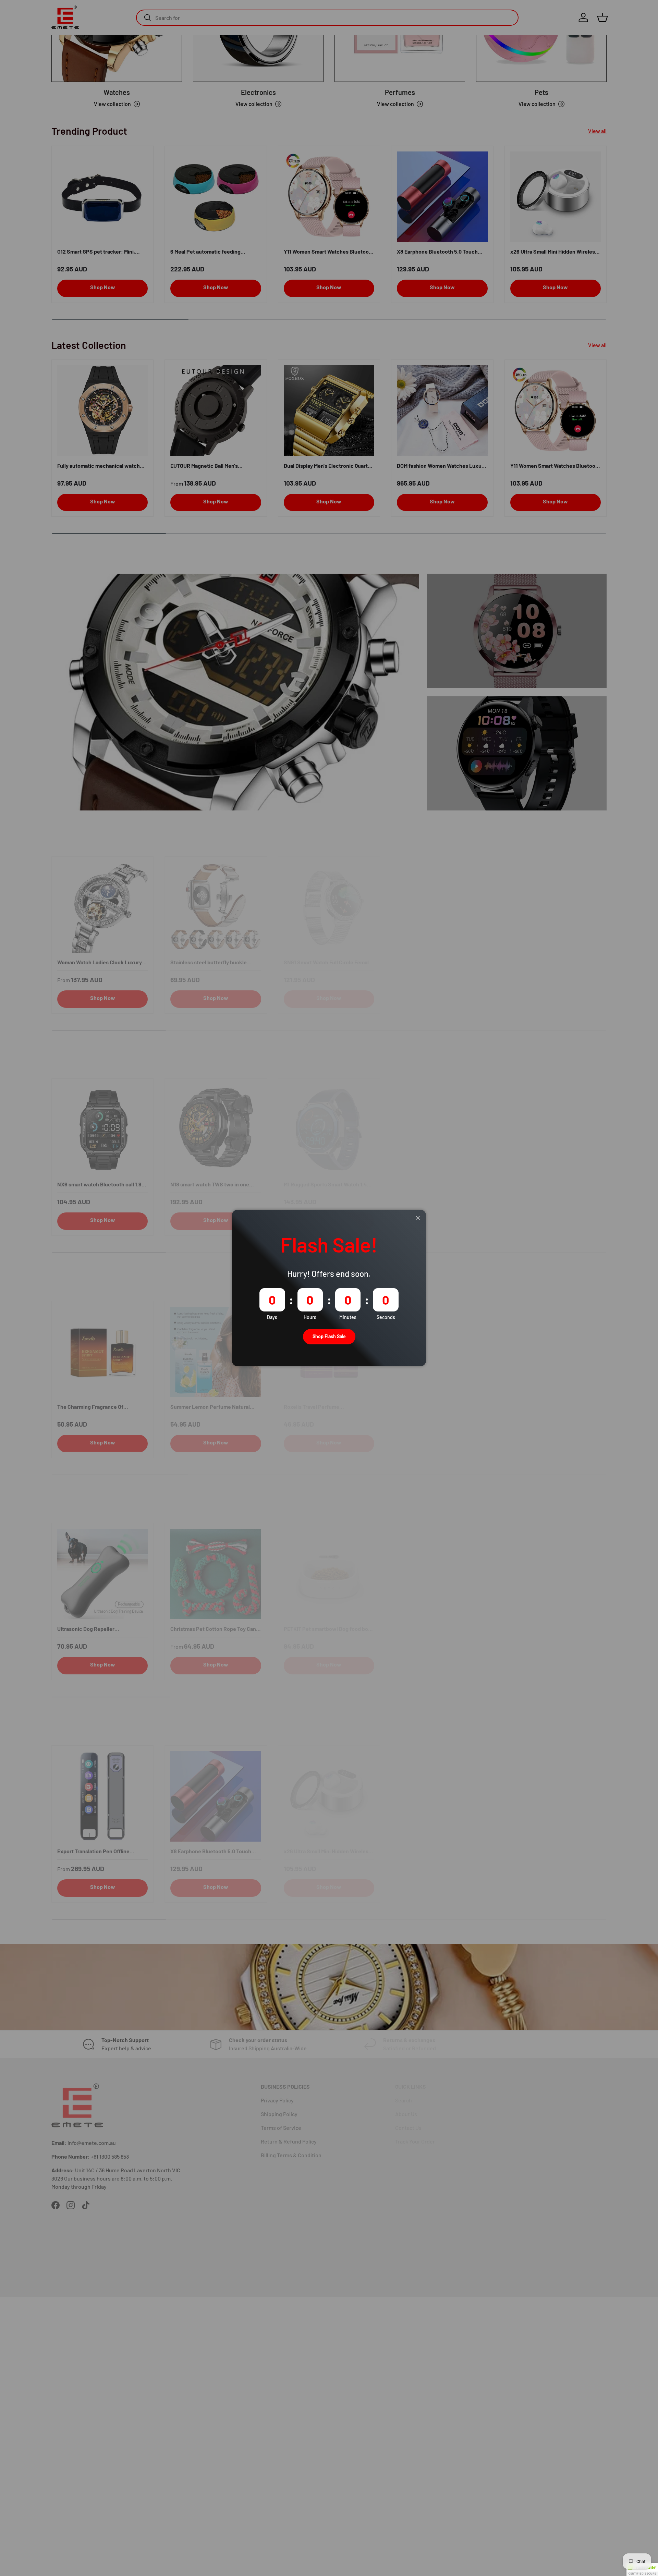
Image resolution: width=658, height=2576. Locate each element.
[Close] (418, 1218)
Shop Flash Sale (329, 1336)
